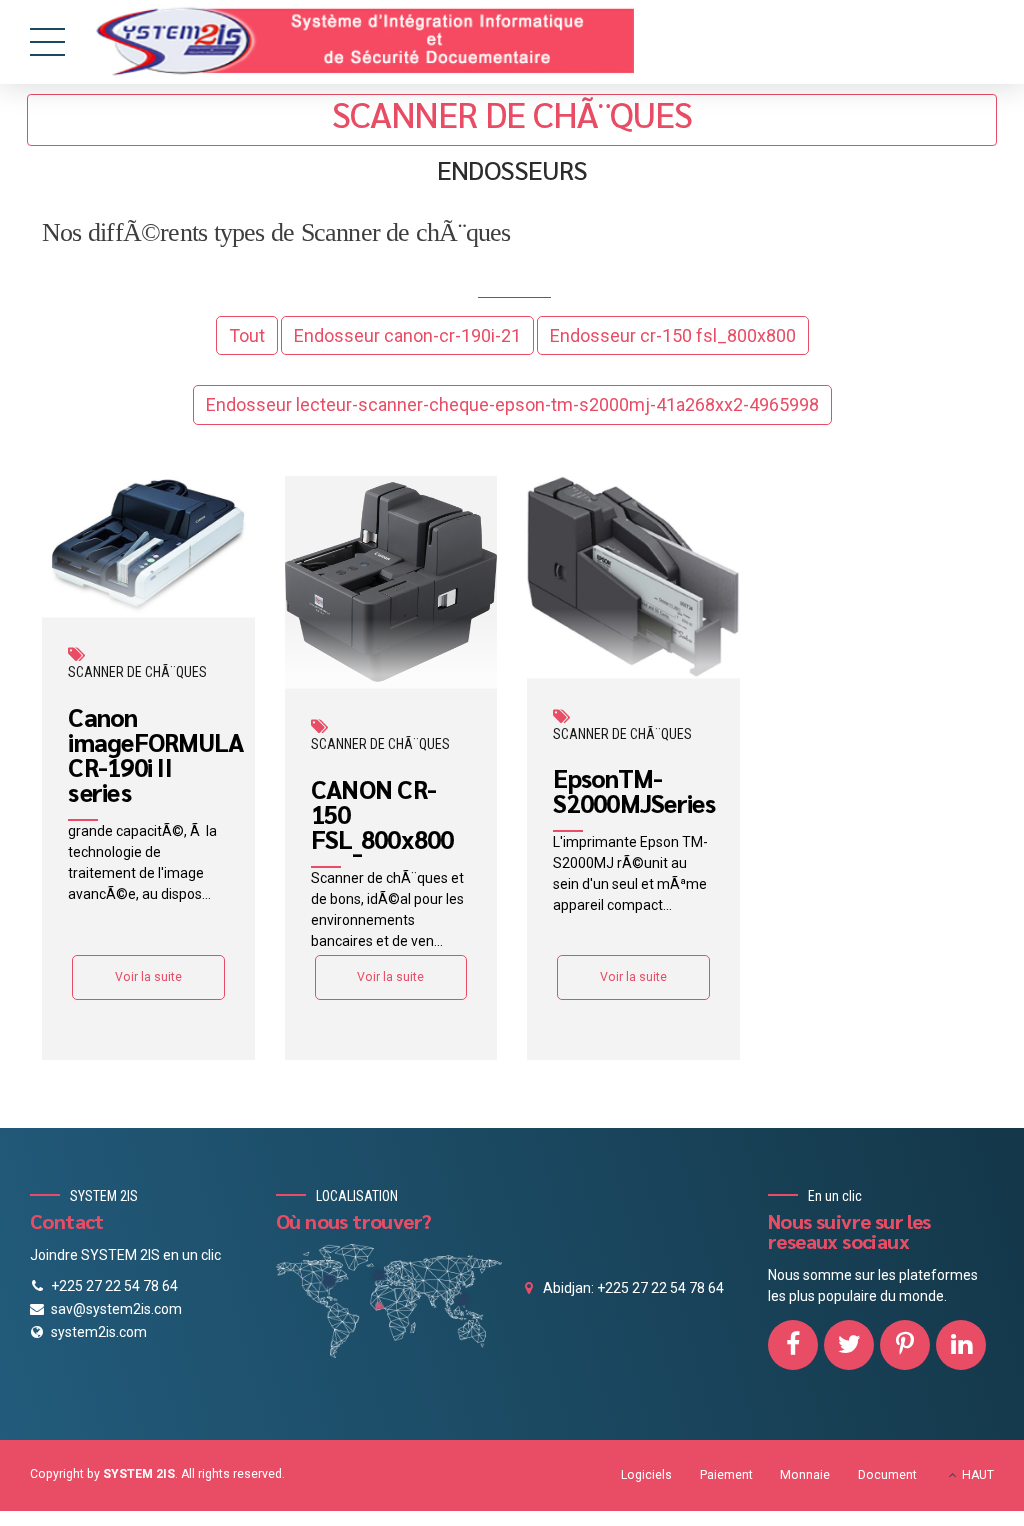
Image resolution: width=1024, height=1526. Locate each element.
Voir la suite (148, 977)
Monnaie (805, 1475)
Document (887, 1475)
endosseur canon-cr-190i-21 (407, 335)
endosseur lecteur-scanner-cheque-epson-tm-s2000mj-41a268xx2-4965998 (512, 404)
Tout (247, 335)
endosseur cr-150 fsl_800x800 (673, 335)
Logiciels (646, 1475)
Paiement (726, 1475)
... (206, 894)
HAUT (978, 1475)
